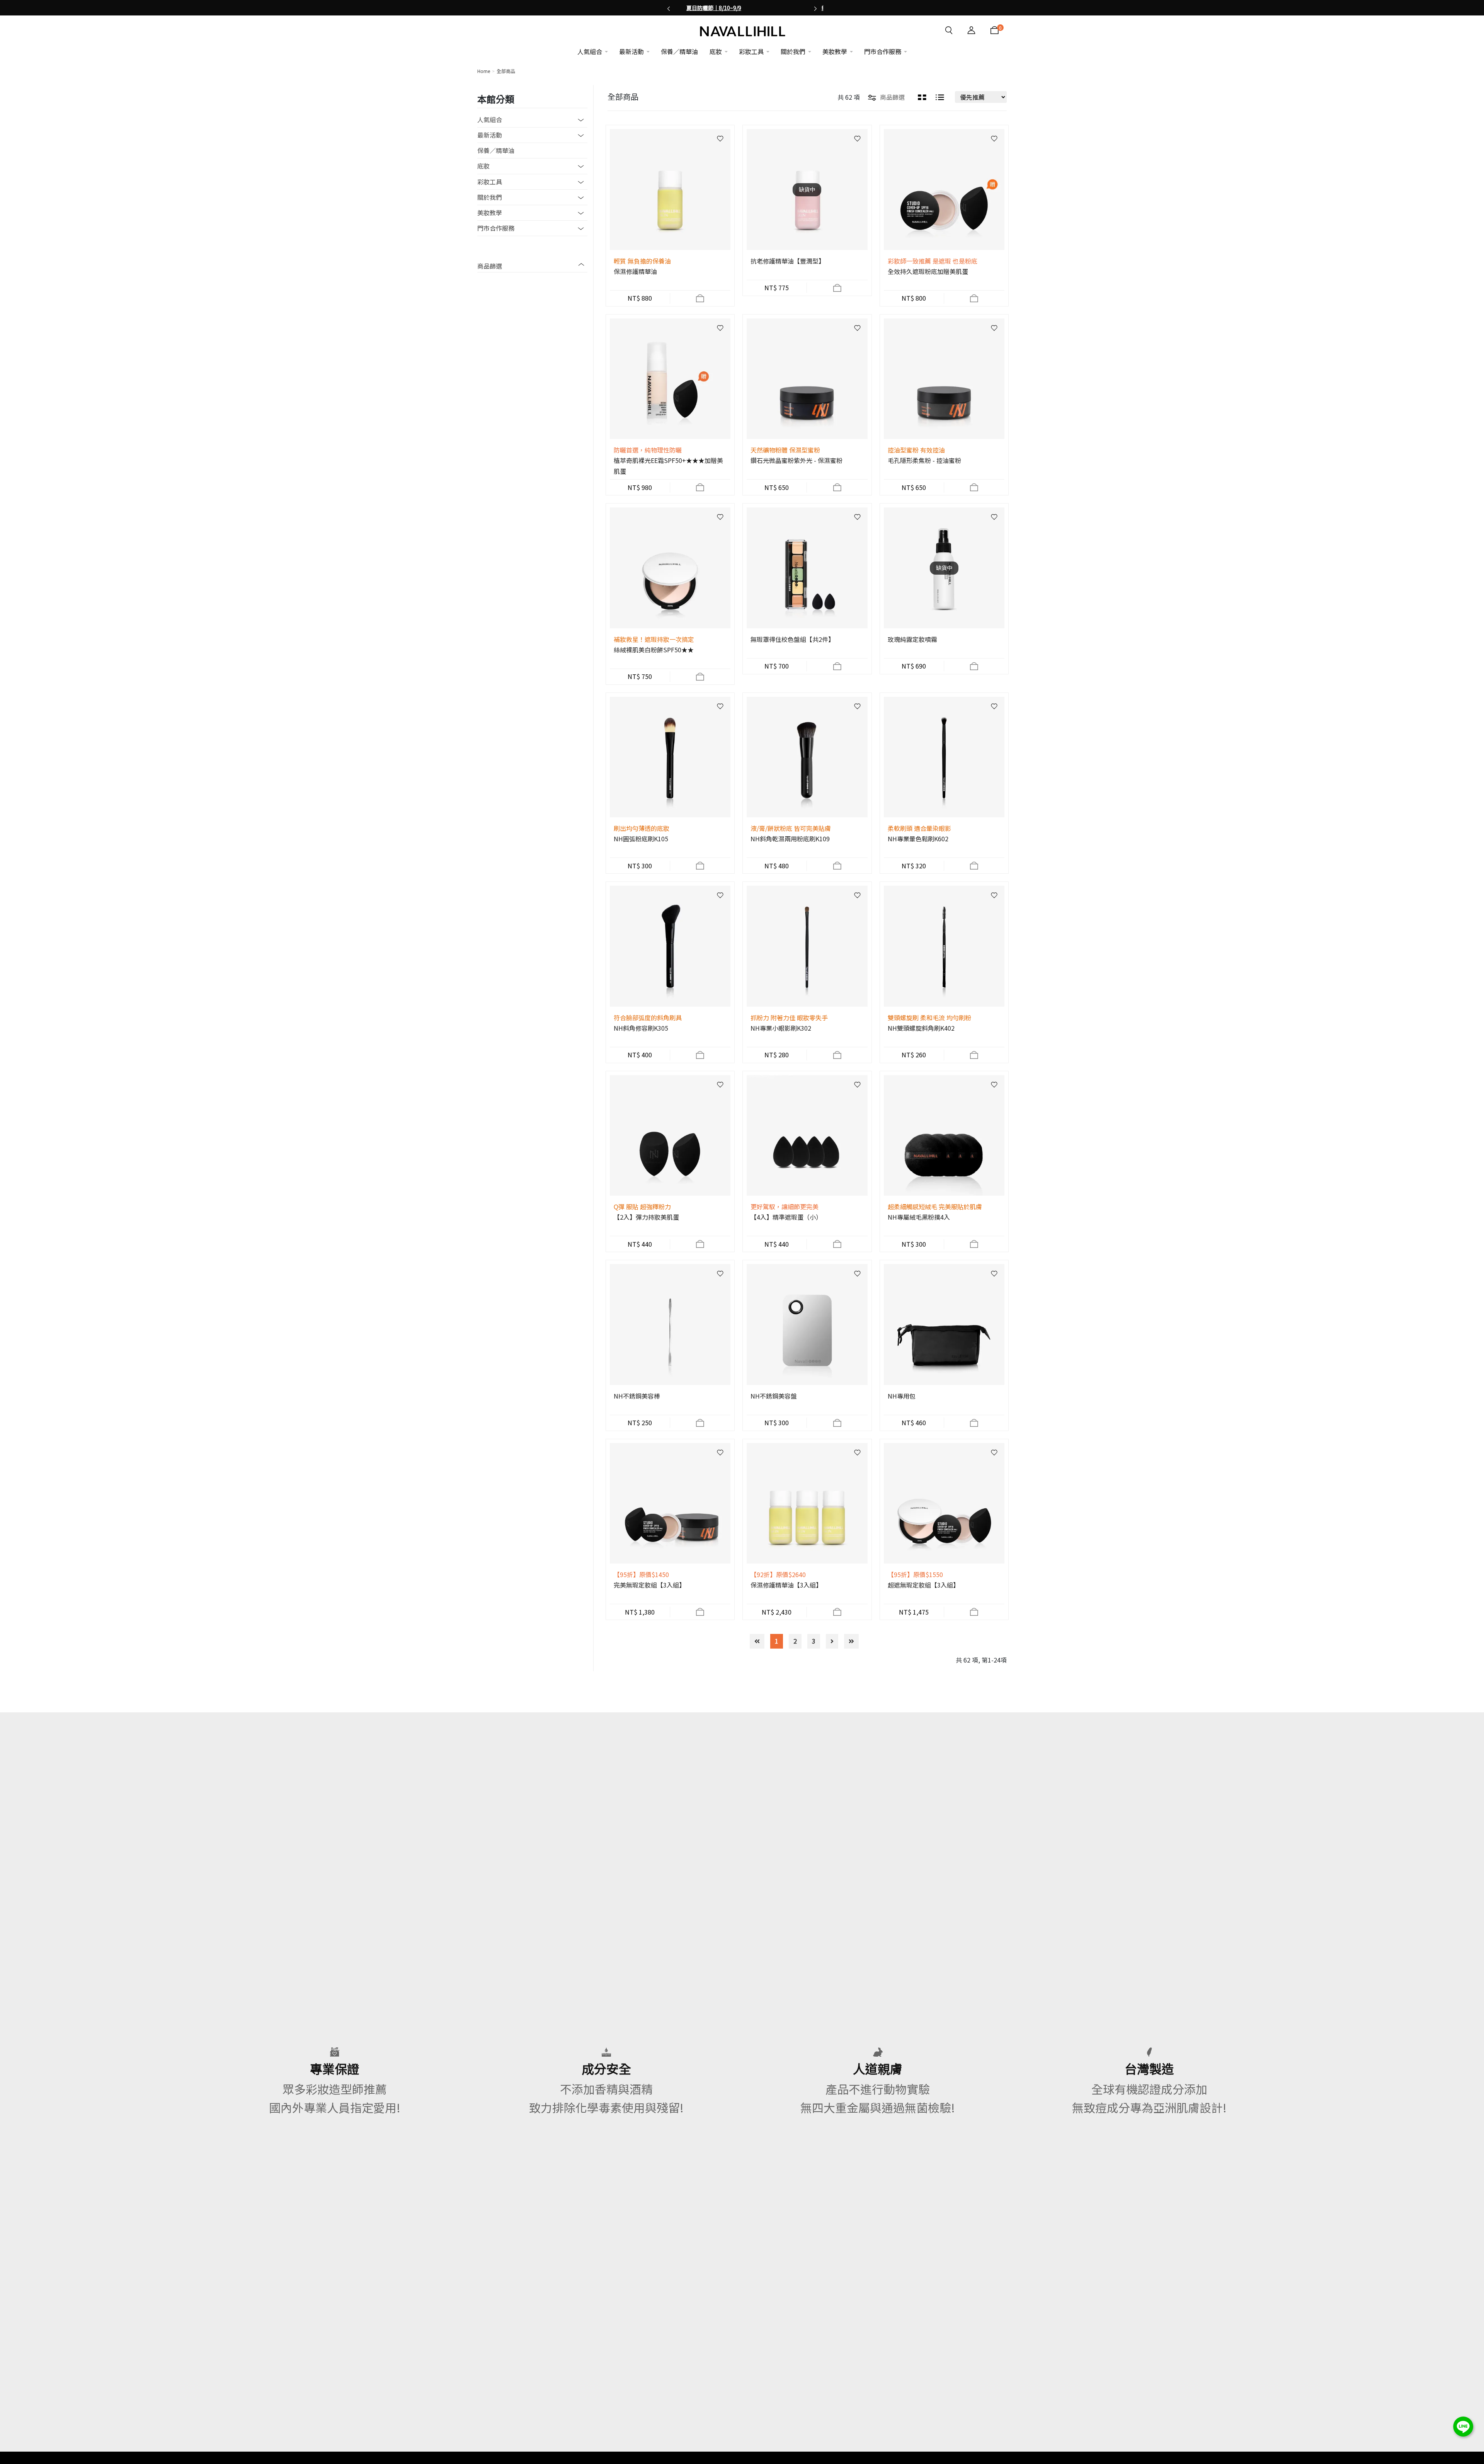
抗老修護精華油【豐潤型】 (788, 261)
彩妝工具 (490, 182)
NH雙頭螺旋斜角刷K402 (921, 1028)
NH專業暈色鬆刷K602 (918, 839)
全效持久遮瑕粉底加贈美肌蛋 (928, 271)
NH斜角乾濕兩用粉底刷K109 (790, 839)
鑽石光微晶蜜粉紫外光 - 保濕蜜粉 (796, 460)
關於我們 (490, 197)
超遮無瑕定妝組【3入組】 (923, 1585)
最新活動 (490, 135)
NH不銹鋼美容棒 (637, 1396)
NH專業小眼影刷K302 (781, 1028)
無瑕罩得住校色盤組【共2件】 (792, 639)
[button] (669, 8)
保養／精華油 (496, 150)
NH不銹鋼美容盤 (774, 1396)
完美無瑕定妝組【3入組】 (649, 1585)
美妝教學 (490, 213)
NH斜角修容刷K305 (641, 1028)
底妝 (483, 166)
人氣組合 (490, 119)
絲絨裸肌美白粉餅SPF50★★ (654, 650)
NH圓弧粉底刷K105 (641, 839)
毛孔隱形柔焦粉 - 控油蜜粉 (924, 460)
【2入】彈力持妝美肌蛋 (646, 1217)
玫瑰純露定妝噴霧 (912, 639)
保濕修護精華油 (635, 271)
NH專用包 (902, 1396)
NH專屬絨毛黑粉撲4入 (919, 1217)
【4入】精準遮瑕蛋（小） (786, 1217)
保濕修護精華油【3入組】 (786, 1585)
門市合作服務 (496, 228)
